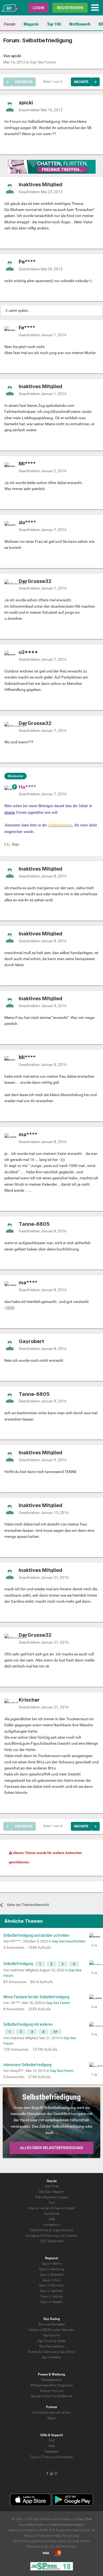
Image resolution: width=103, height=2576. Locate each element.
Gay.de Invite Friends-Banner (52, 2396)
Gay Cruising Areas (51, 2341)
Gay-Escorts (51, 2335)
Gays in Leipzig (52, 2296)
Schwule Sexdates (52, 2324)
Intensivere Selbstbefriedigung (27, 2065)
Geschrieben (41, 110)
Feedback (51, 2452)
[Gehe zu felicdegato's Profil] (94, 1965)
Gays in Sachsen (51, 2291)
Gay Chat (85, 2519)
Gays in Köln (51, 2280)
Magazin (31, 24)
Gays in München (52, 2285)
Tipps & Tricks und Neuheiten (51, 2457)
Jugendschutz (62, 2230)
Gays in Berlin (52, 2264)
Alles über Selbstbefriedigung (52, 2148)
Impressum (51, 2225)
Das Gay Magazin (51, 2192)
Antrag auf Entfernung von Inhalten (52, 2236)
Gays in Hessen (51, 2302)
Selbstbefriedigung (19, 1964)
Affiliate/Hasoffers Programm (52, 2385)
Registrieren (70, 8)
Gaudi (51, 2418)
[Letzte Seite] (96, 82)
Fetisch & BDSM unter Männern (51, 2330)
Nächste (81, 82)
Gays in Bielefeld (51, 2275)
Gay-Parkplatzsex (52, 2346)
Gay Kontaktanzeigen (68, 2525)
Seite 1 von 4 (53, 82)
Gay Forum (36, 2525)
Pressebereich (52, 2380)
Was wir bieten (64, 2208)
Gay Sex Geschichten (69, 1941)
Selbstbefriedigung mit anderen (28, 2024)
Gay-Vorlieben (51, 2357)
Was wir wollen (39, 2208)
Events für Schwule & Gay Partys (51, 2352)
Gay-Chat (52, 2186)
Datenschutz (39, 2230)
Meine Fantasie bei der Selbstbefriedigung (36, 1997)
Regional (51, 2258)
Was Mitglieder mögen (52, 2197)
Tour (52, 2203)
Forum (10, 24)
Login (38, 8)
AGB (51, 2219)
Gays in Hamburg (52, 2269)
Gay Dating (52, 2319)
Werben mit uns (51, 2391)
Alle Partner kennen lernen (51, 2413)
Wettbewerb (80, 24)
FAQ (52, 2441)
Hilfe (52, 2446)
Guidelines (52, 2214)
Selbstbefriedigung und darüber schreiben (36, 1935)
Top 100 (54, 24)
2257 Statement (52, 2241)
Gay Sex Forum (43, 62)
